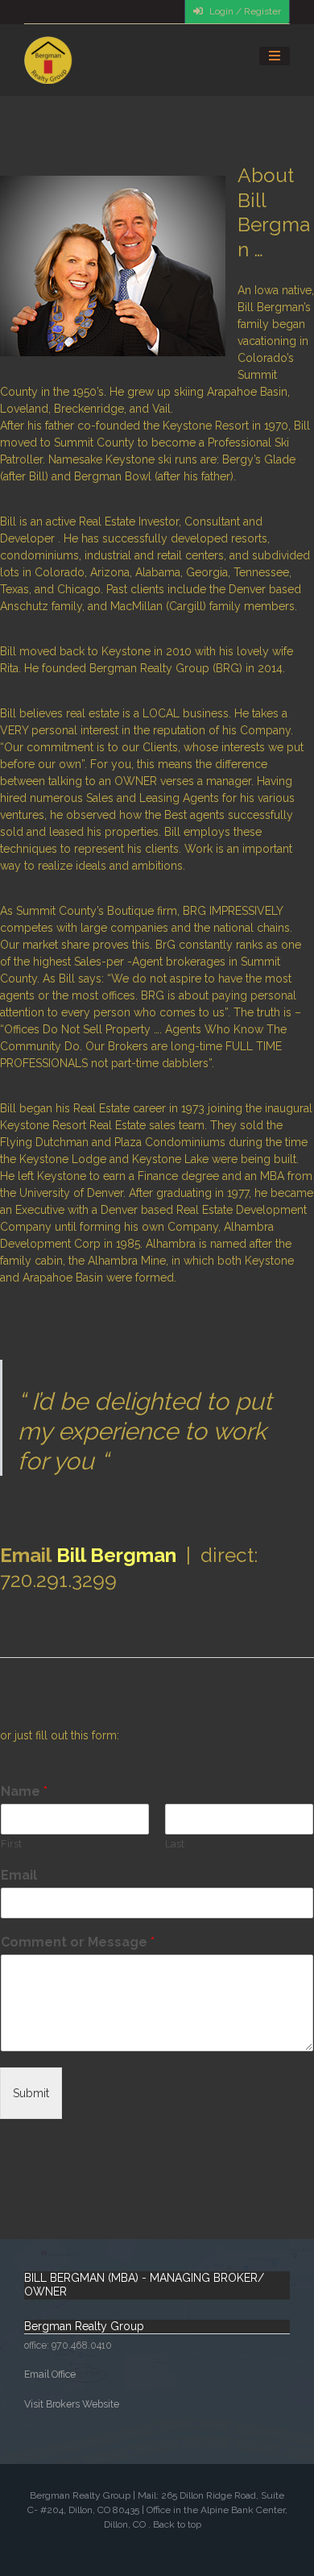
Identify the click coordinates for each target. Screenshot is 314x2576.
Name (24, 1791)
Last (175, 1844)
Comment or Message (78, 1942)
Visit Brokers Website (72, 2404)
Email (19, 1875)
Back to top (177, 2524)
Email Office (50, 2374)
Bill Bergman (116, 1555)
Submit (31, 2093)
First (11, 1844)
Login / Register (244, 11)
